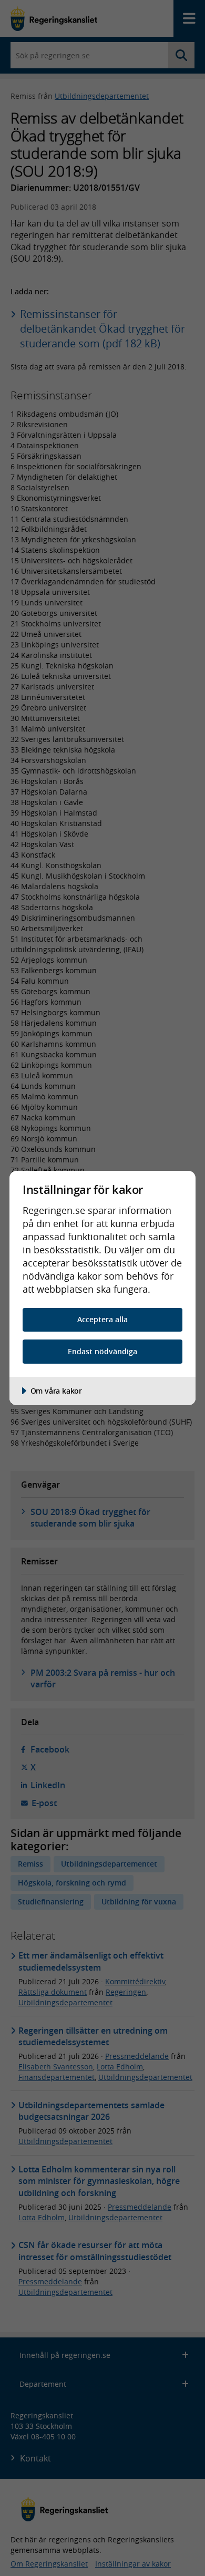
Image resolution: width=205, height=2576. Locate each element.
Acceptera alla (102, 1319)
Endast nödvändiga (102, 1351)
